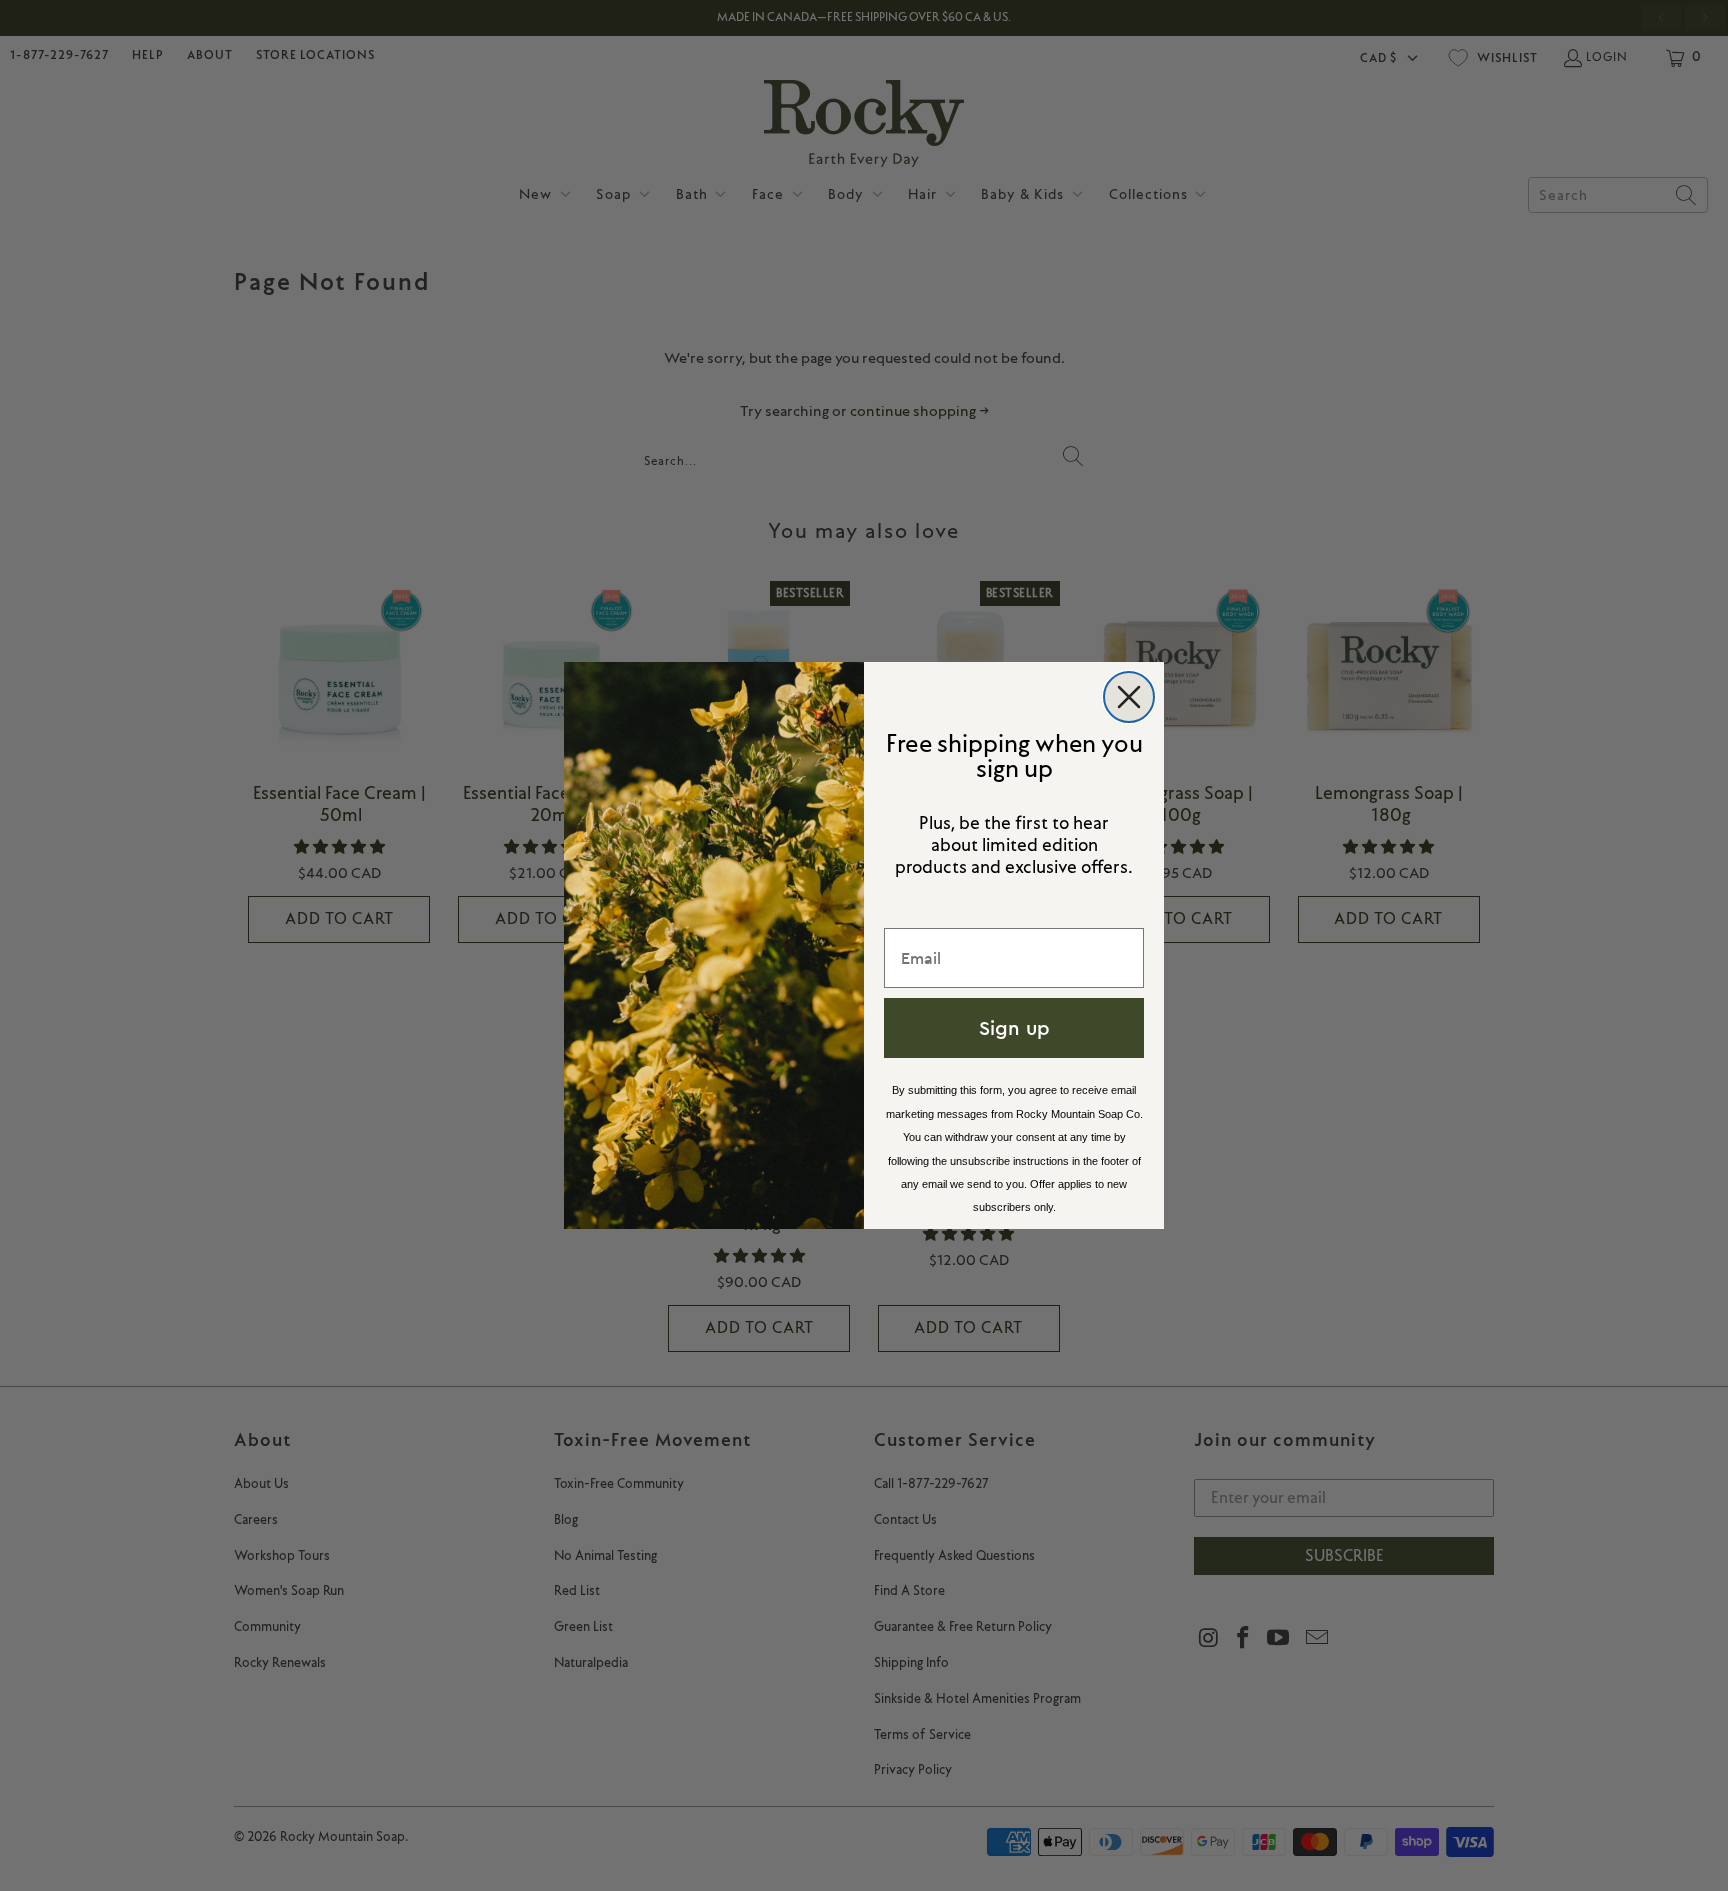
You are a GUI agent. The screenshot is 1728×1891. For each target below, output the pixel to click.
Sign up (1014, 1027)
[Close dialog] (1129, 697)
